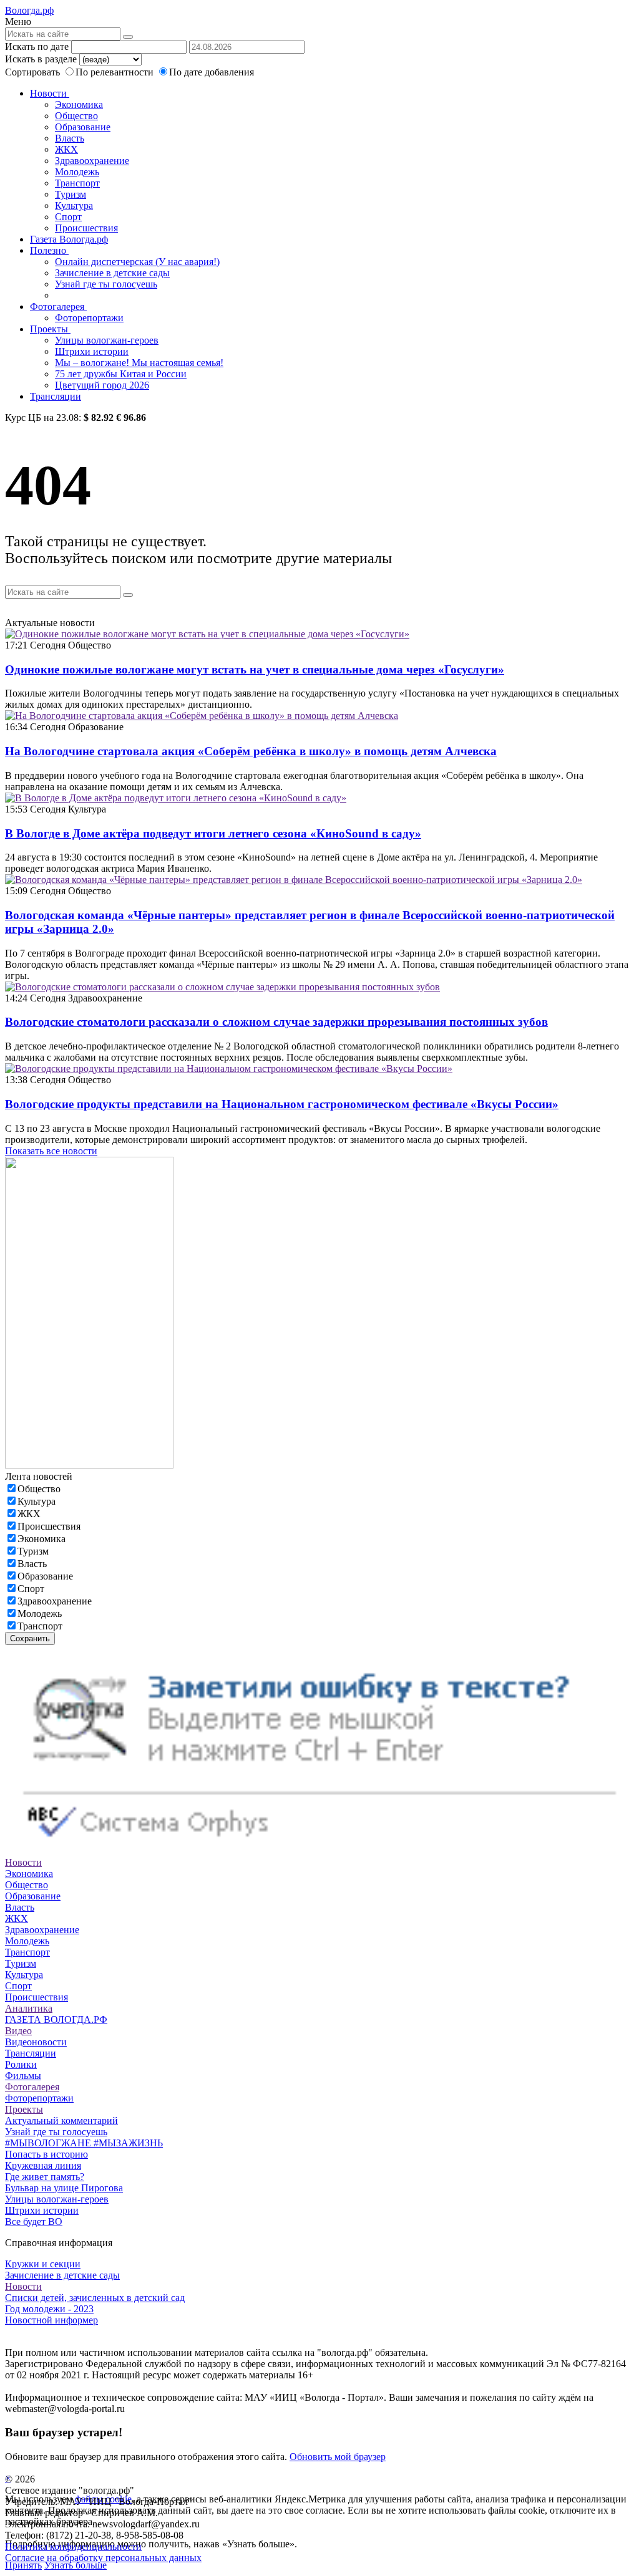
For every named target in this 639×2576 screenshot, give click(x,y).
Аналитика (29, 2008)
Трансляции (56, 396)
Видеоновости (36, 2042)
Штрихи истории (92, 351)
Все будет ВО (34, 2221)
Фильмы (23, 2076)
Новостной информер (51, 2320)
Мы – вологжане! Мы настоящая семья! (139, 363)
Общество (76, 116)
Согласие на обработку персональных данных (103, 2558)
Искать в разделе (41, 59)
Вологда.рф (29, 10)
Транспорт (77, 183)
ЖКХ (66, 149)
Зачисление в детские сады (112, 273)
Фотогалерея (58, 306)
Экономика (79, 104)
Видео (18, 2031)
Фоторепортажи (89, 318)
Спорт (68, 217)
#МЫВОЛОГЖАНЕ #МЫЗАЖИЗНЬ (84, 2143)
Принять (23, 2565)
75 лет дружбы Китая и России (121, 374)
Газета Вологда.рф (69, 239)
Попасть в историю (46, 2154)
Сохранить (30, 1638)
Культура (74, 205)
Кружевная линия (43, 2165)
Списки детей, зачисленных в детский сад (95, 2298)
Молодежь (77, 172)
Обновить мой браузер (338, 2457)
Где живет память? (45, 2177)
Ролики (21, 2064)
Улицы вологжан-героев (107, 340)
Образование (83, 127)
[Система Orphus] (319, 1851)
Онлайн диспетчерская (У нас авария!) (137, 262)
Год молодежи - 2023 (49, 2309)
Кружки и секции (43, 2264)
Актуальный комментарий (61, 2120)
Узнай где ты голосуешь (106, 284)
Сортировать (32, 72)
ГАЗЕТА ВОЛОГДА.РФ (56, 2019)
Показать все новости (51, 1151)
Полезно (49, 250)
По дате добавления (212, 72)
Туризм (71, 194)
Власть (70, 138)
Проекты (50, 329)
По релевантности (116, 72)
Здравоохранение (92, 161)
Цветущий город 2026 (102, 385)
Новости (50, 93)
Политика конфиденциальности (73, 2546)
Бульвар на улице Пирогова (64, 2188)
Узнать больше (76, 2565)
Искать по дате (37, 46)
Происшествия (86, 228)
